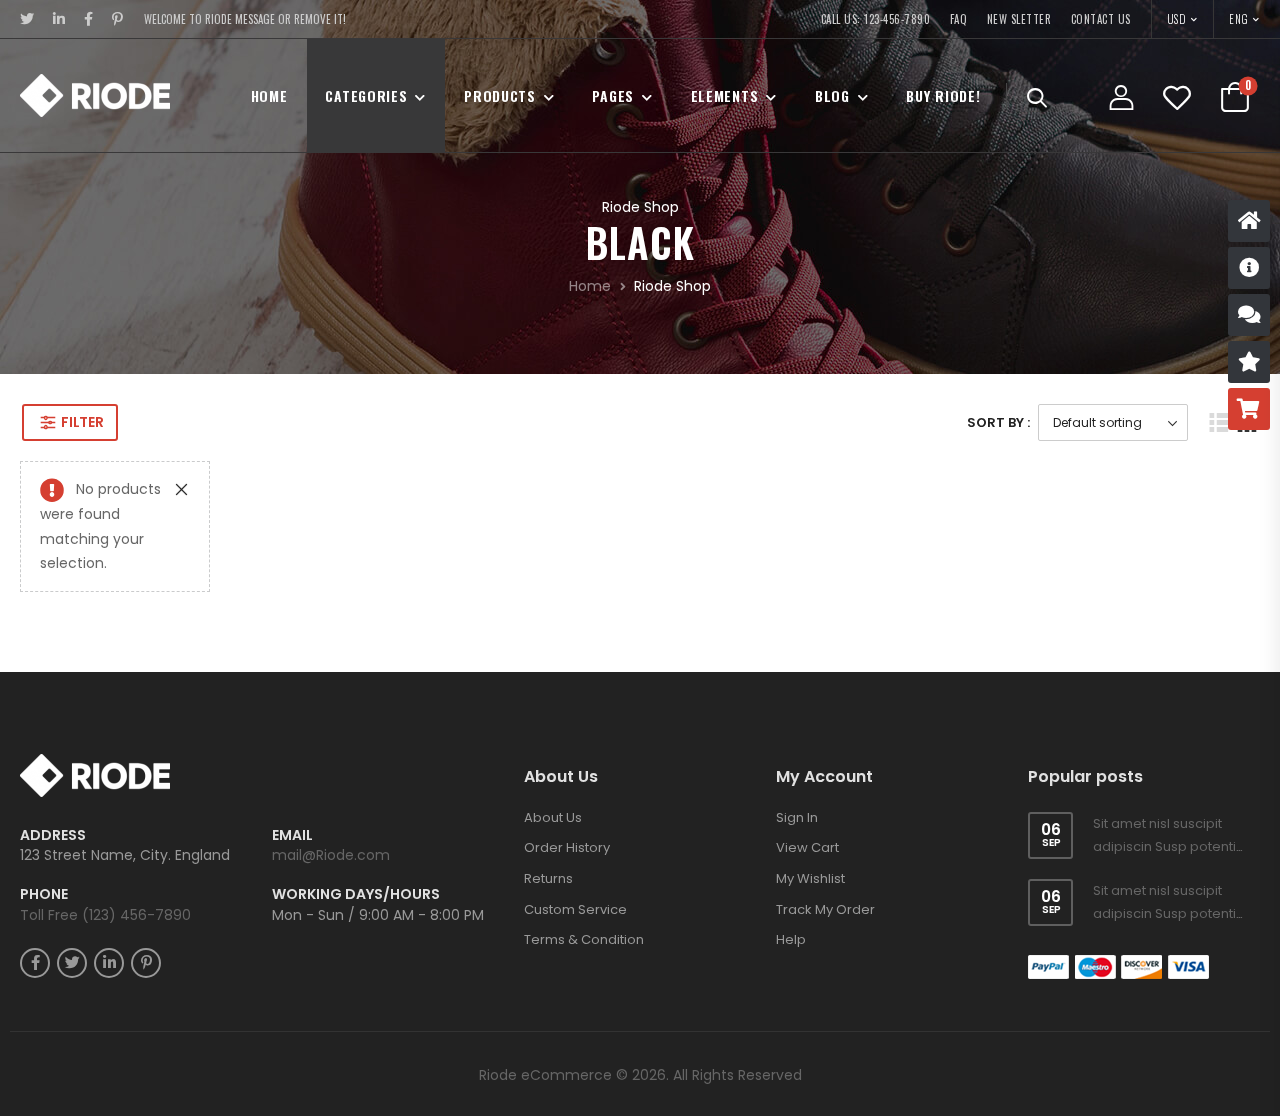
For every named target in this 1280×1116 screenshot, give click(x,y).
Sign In (797, 817)
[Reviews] (1249, 362)
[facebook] (89, 19)
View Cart (807, 847)
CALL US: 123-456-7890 (876, 19)
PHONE (44, 894)
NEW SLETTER (1019, 19)
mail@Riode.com (331, 855)
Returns (548, 878)
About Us (553, 817)
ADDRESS (53, 835)
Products (500, 95)
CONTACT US (1101, 19)
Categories (366, 95)
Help (791, 939)
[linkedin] (59, 19)
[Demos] (1249, 221)
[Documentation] (1249, 268)
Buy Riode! (943, 95)
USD (1177, 19)
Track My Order (825, 909)
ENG (1239, 19)
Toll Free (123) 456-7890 (105, 915)
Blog (832, 95)
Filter (82, 422)
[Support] (1249, 315)
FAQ (959, 19)
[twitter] (27, 19)
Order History (567, 847)
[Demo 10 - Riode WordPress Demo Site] (95, 95)
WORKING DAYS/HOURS (356, 894)
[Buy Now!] (1249, 409)
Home (269, 95)
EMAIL (292, 835)
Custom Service (575, 909)
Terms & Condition (584, 939)
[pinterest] (118, 19)
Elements (725, 95)
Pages (613, 95)
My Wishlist (810, 878)
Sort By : (998, 422)
